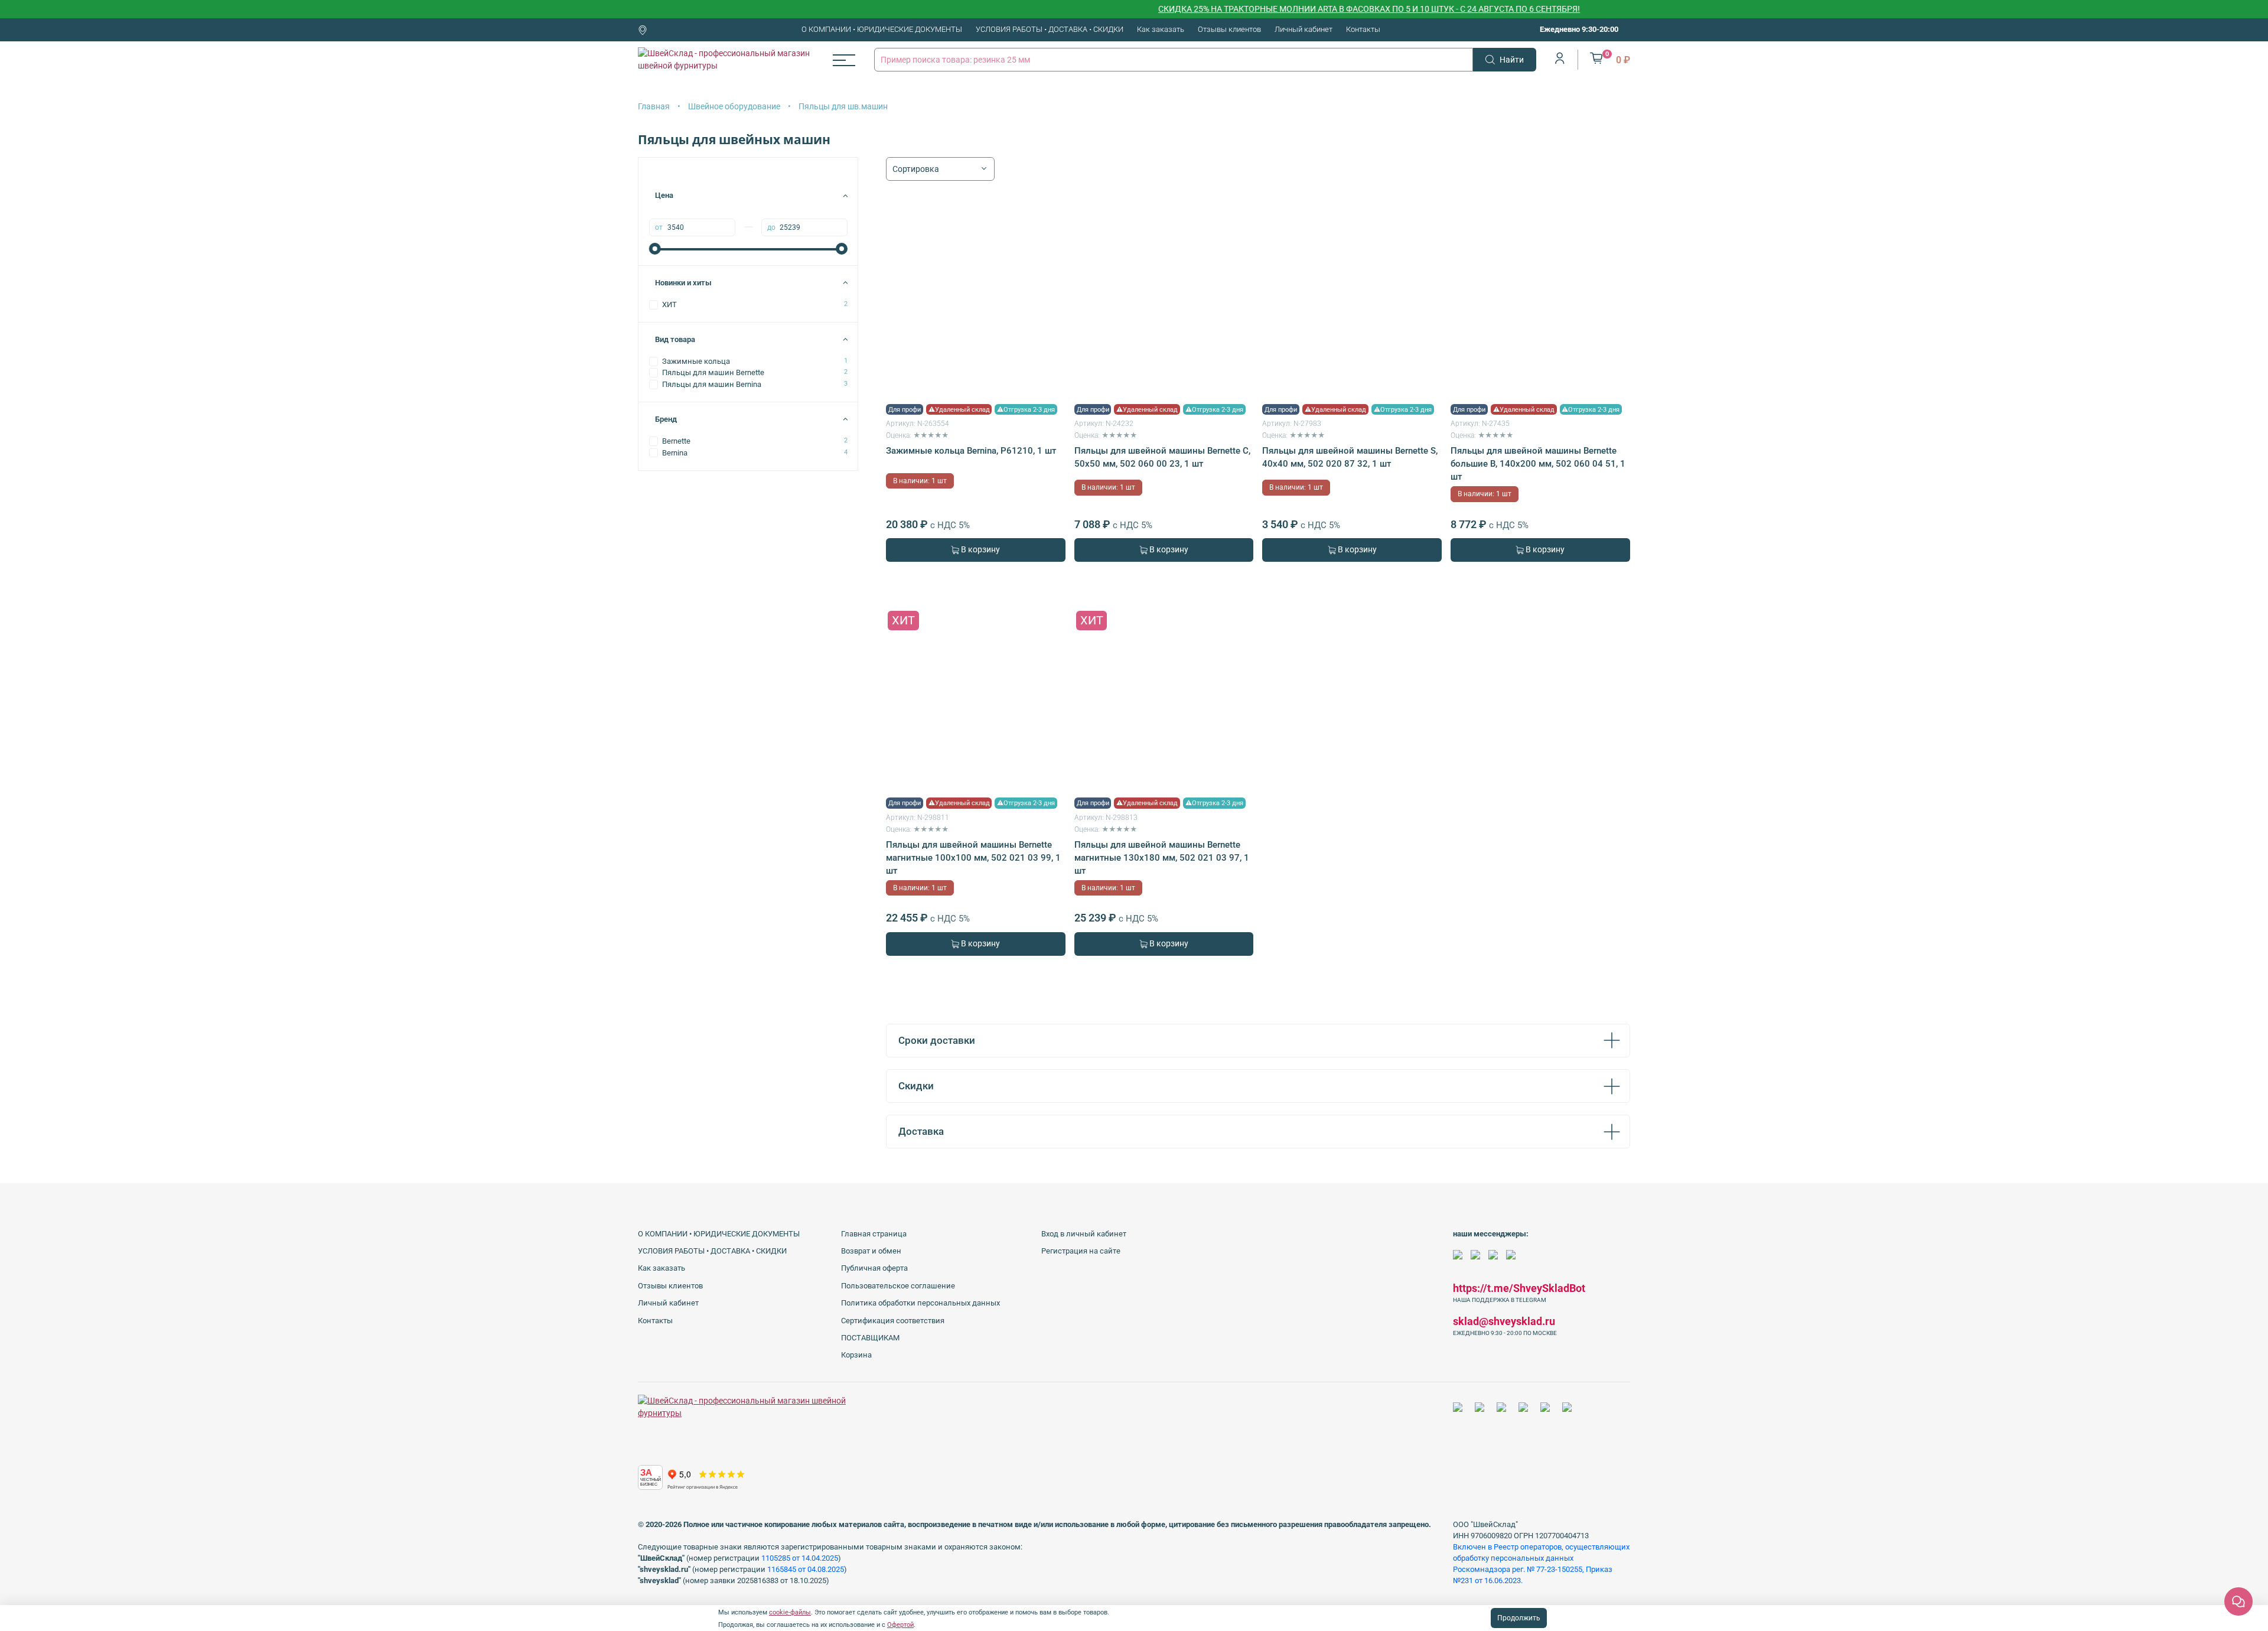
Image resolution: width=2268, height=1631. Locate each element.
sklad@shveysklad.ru (1504, 1321)
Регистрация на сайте (1081, 1251)
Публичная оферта (874, 1268)
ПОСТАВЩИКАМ (870, 1338)
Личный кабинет (1304, 29)
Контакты (1363, 29)
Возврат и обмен (871, 1251)
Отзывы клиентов (1229, 29)
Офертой (900, 1625)
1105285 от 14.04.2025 (800, 1558)
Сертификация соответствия (893, 1321)
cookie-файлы (790, 1612)
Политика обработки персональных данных (920, 1303)
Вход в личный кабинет (1084, 1234)
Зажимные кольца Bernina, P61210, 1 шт (971, 451)
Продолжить (1519, 1618)
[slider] (655, 249)
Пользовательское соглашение (898, 1286)
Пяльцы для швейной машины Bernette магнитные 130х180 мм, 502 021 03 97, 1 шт (1162, 858)
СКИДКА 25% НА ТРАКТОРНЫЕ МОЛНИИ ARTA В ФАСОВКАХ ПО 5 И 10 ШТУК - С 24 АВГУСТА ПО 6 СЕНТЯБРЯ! (1310, 9)
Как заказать (1161, 29)
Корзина (856, 1355)
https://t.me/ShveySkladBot (1519, 1288)
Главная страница (874, 1234)
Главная (654, 106)
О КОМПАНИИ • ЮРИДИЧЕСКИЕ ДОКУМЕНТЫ (882, 29)
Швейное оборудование (734, 106)
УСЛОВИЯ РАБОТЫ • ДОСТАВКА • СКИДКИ (1050, 29)
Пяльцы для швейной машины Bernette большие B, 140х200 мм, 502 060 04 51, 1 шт (1538, 464)
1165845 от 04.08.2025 (806, 1569)
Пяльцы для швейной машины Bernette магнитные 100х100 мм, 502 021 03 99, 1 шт (973, 858)
